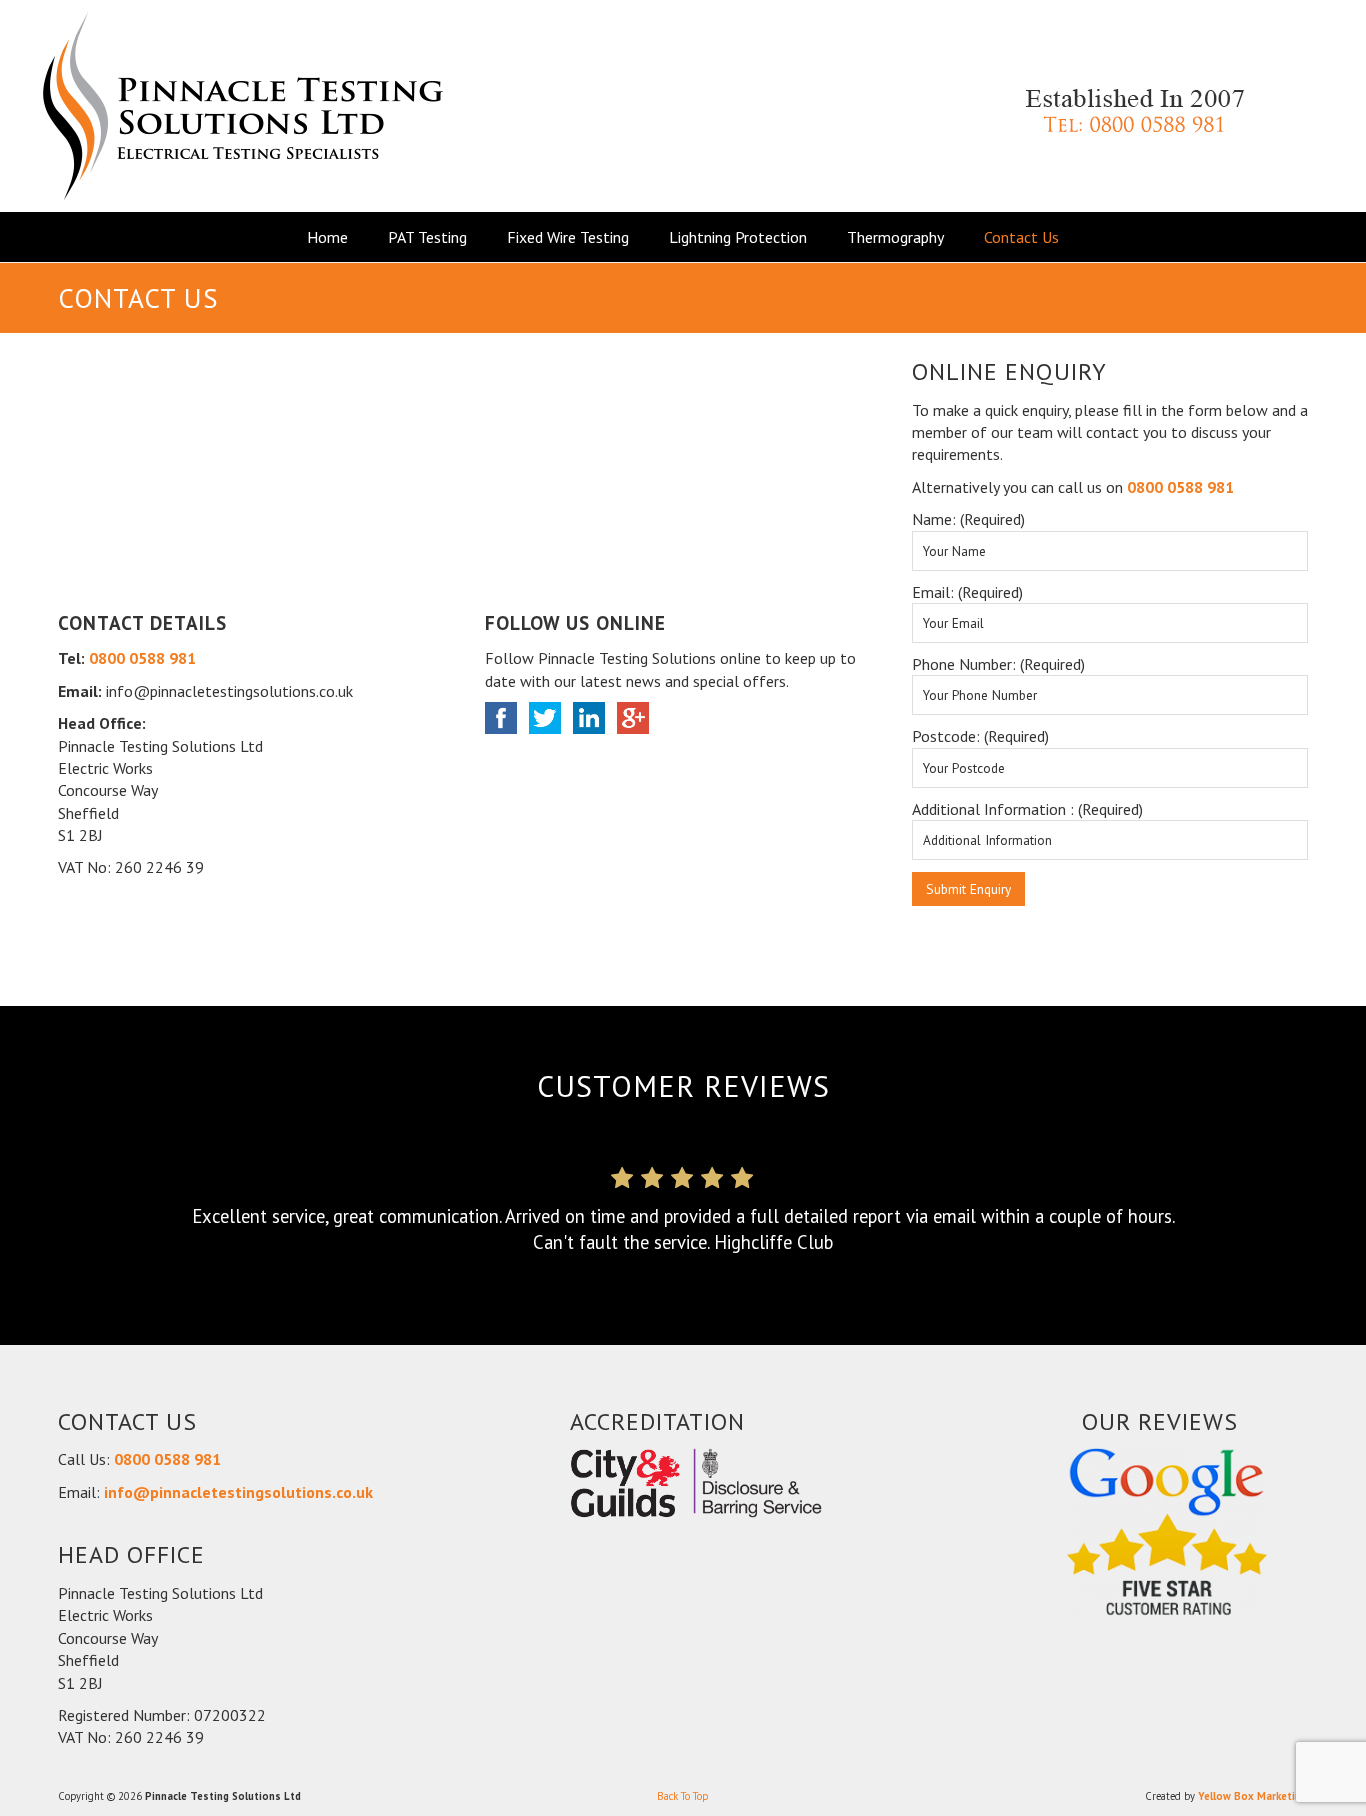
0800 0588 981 (142, 658)
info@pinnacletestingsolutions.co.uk (238, 1492)
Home (327, 237)
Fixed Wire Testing (568, 237)
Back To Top (682, 1796)
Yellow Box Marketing (1252, 1796)
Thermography (895, 237)
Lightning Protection (738, 237)
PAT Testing (427, 237)
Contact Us (1021, 237)
